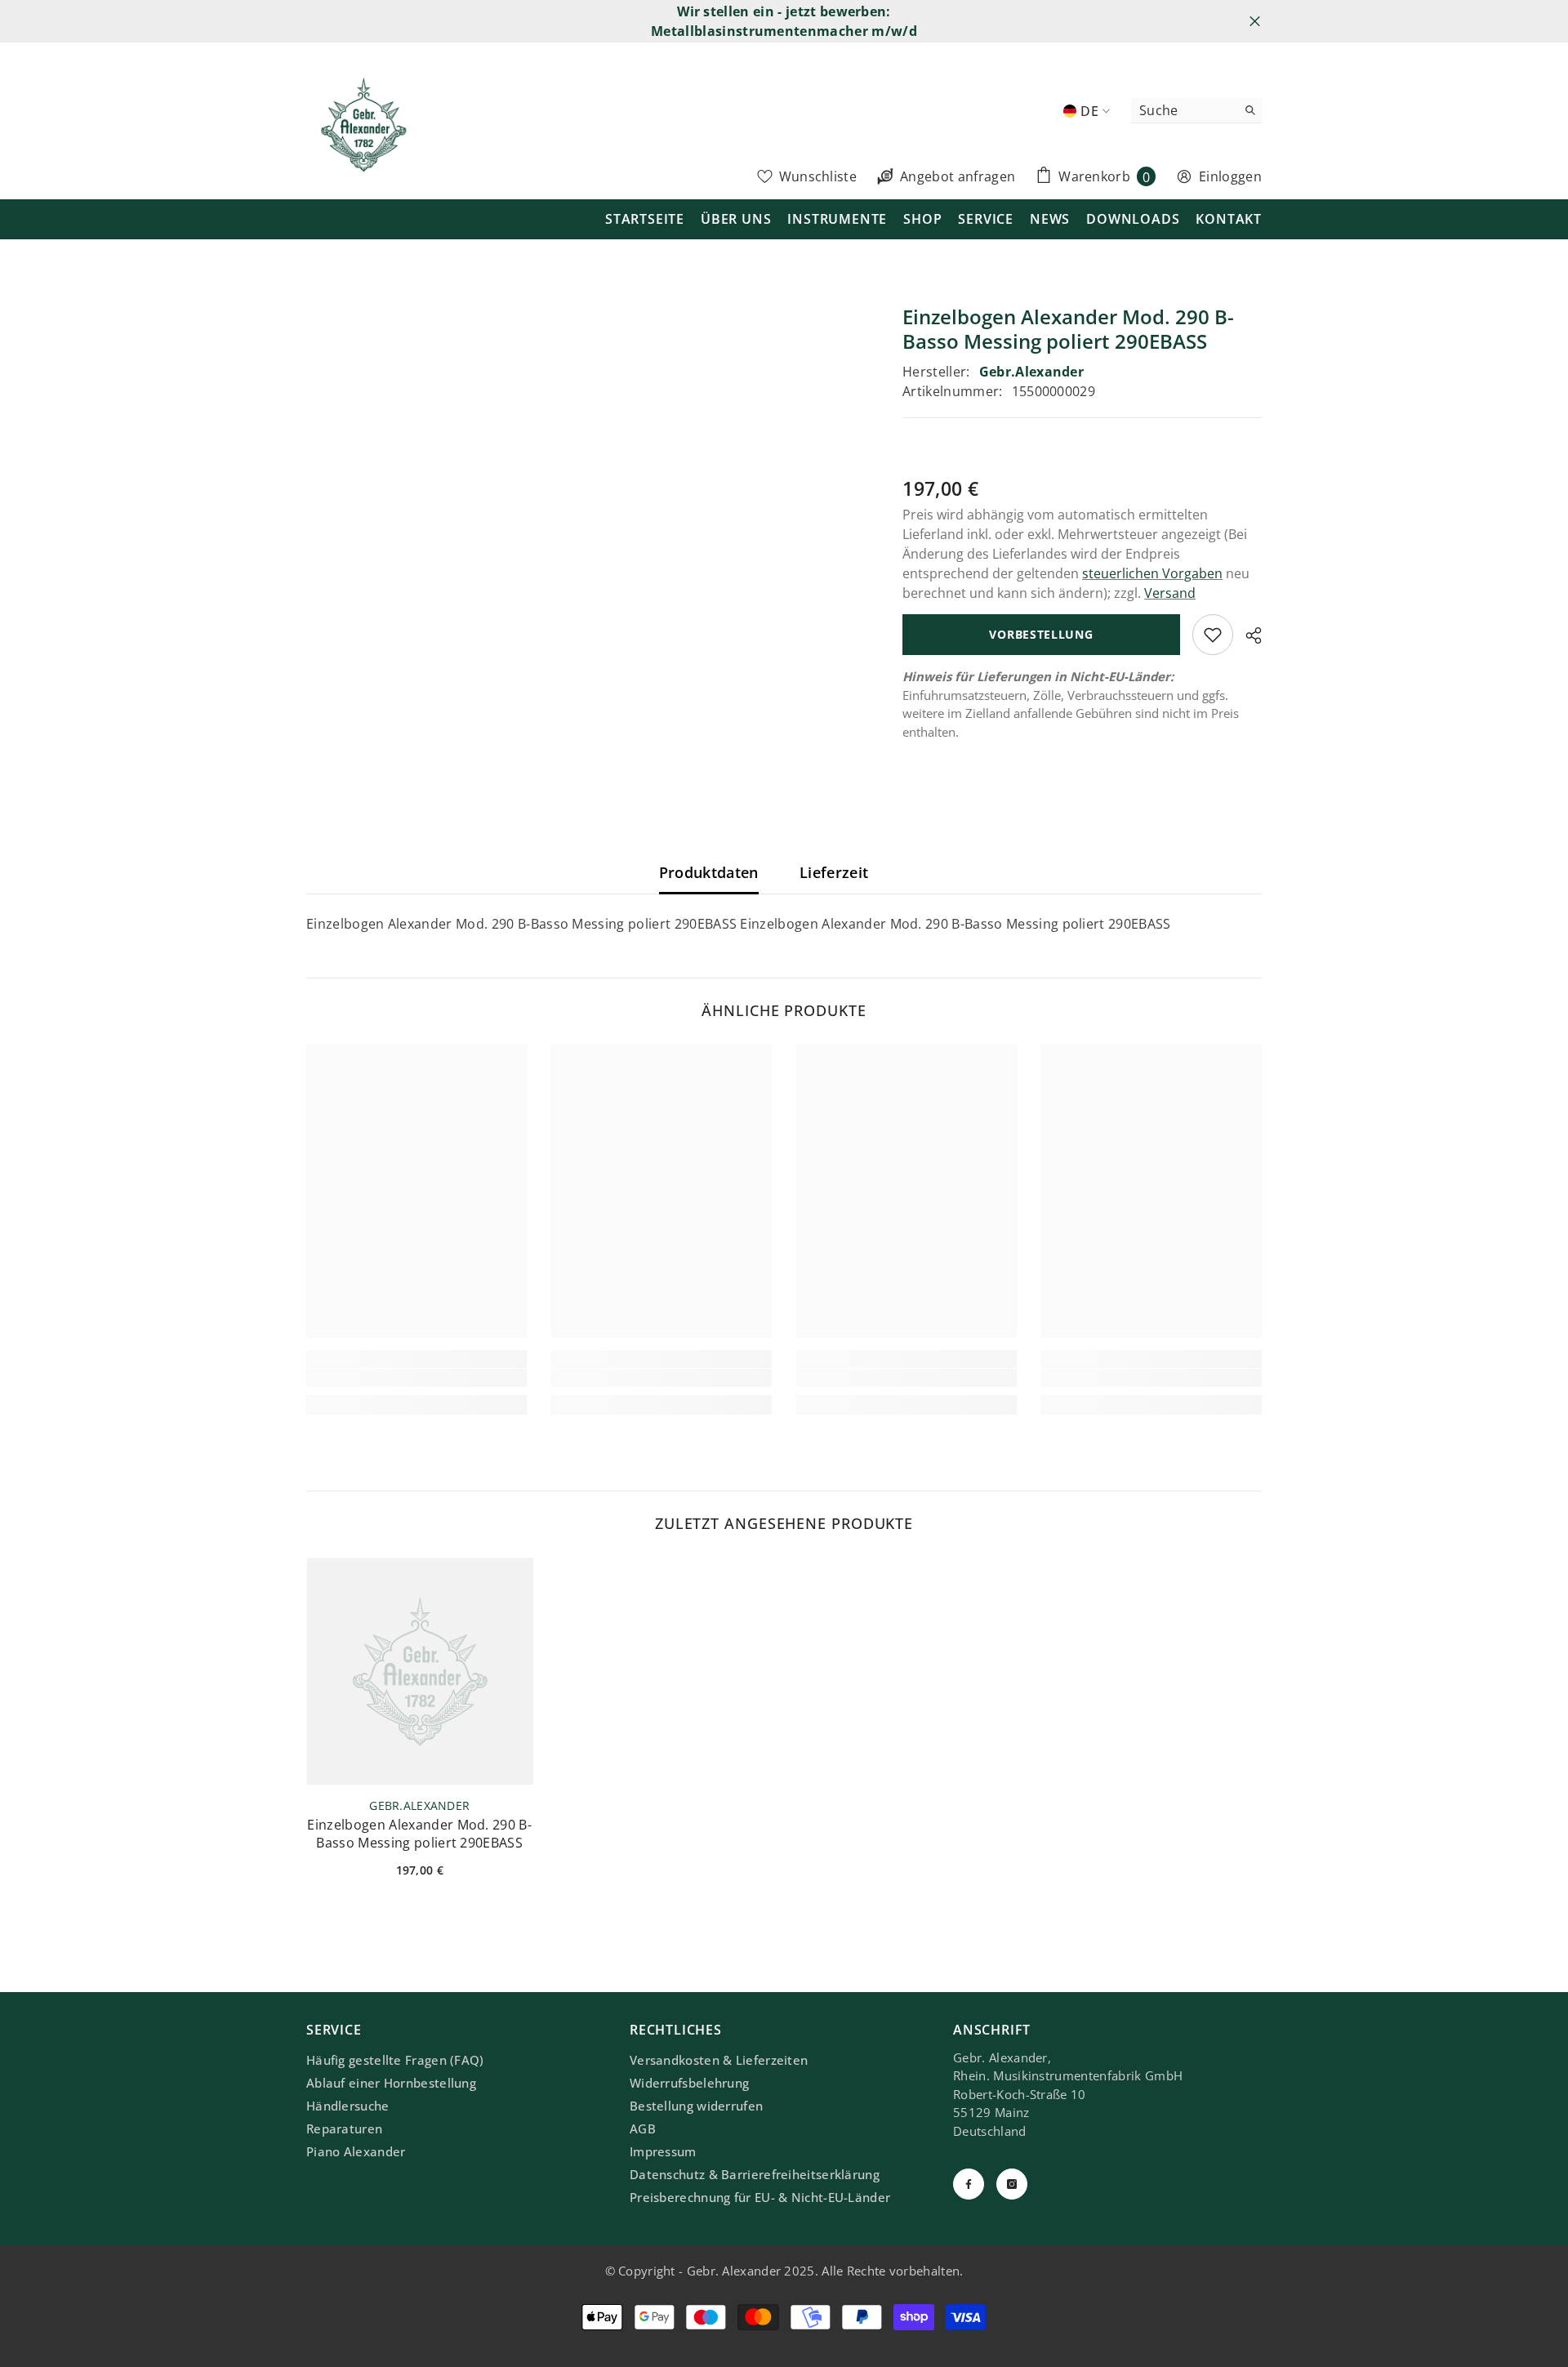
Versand (1170, 593)
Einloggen (1230, 176)
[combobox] (1184, 110)
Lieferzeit (834, 872)
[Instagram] (1012, 2184)
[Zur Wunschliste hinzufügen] (1213, 635)
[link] (416, 1378)
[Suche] (1196, 111)
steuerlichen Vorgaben (1152, 573)
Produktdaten (709, 872)
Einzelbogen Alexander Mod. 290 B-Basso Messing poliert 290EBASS (419, 1834)
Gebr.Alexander (1031, 372)
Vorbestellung (1041, 634)
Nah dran (1255, 22)
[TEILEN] (1247, 635)
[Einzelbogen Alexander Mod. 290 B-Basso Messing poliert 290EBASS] (420, 1671)
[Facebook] (969, 2184)
